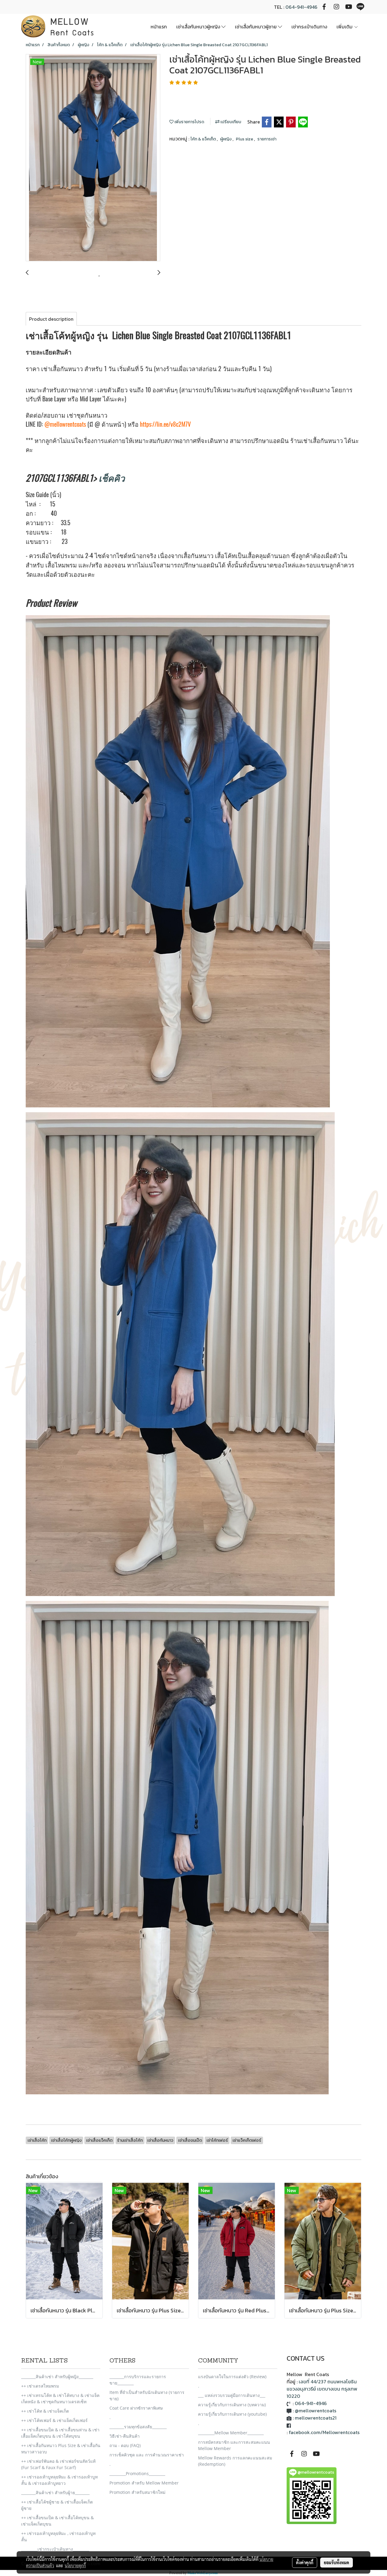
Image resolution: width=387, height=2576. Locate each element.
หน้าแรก (159, 27)
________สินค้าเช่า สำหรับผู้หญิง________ (57, 2377)
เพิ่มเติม (345, 27)
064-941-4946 (301, 7)
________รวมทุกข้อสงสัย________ (138, 2427)
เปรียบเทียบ (230, 122)
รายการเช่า (267, 139)
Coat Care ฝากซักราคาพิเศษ (136, 2408)
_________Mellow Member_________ (231, 2433)
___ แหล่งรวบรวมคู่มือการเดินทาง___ (232, 2395)
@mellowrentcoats (65, 424)
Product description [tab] (51, 319)
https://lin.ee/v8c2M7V (165, 424)
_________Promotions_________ (137, 2473)
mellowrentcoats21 (316, 2418)
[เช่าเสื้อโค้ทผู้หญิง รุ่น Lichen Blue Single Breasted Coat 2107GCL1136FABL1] (93, 158)
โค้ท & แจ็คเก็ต (204, 139)
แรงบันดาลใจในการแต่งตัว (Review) (232, 2377)
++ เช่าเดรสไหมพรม (40, 2386)
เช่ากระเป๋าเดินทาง (309, 27)
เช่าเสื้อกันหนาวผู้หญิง (199, 27)
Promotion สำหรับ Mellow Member (144, 2483)
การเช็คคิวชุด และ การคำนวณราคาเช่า (147, 2455)
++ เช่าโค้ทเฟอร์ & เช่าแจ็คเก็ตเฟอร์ (54, 2420)
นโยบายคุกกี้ (75, 2565)
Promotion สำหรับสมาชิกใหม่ (137, 2492)
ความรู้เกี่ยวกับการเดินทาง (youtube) (232, 2414)
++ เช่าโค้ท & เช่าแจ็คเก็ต (45, 2411)
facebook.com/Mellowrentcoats (324, 2432)
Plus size (245, 139)
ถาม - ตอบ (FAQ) (125, 2445)
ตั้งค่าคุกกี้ (305, 2562)
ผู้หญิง (226, 139)
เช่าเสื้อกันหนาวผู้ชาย (256, 27)
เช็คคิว (112, 478)
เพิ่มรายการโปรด (189, 122)
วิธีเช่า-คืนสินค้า (125, 2436)
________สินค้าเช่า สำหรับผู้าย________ (55, 2492)
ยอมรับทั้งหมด (337, 2562)
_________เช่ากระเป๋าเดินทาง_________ (55, 2549)
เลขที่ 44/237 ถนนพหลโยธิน (328, 2382)
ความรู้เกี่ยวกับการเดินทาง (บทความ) (232, 2405)
